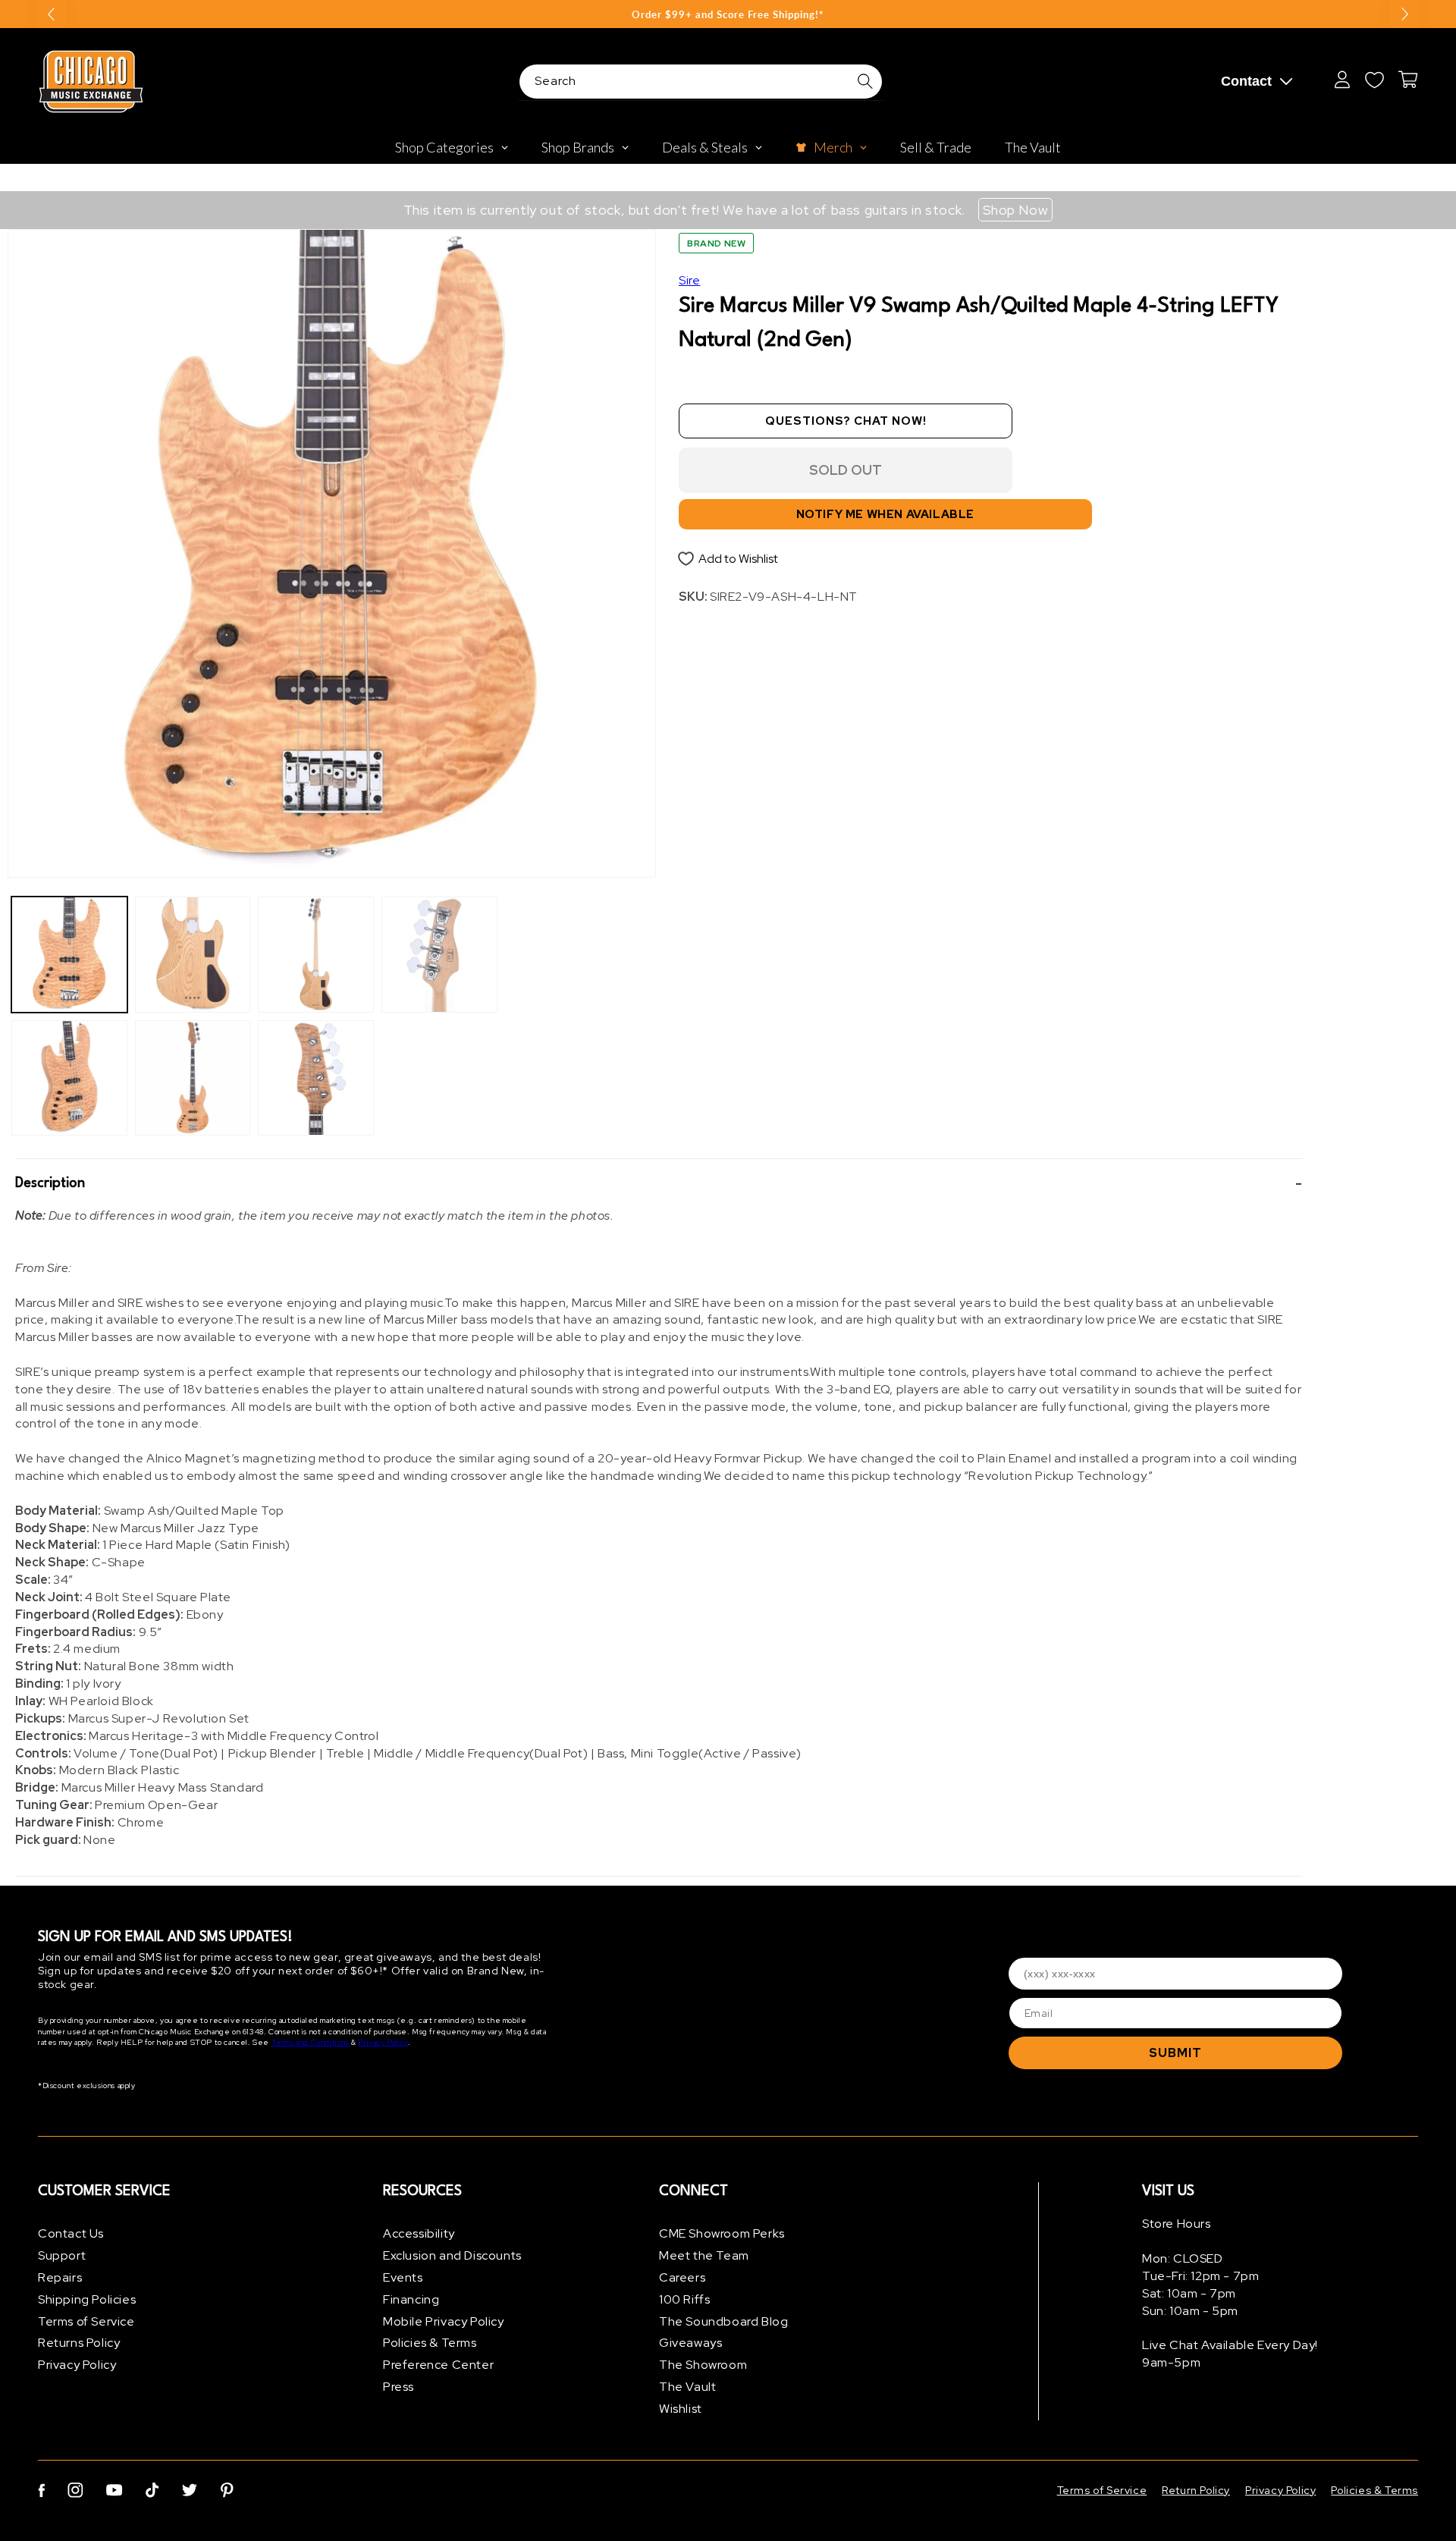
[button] (659, 1183)
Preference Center (438, 2365)
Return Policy (1196, 2490)
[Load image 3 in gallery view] (193, 955)
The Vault (687, 2387)
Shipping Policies (87, 2299)
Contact (1246, 81)
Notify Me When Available (885, 514)
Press (399, 2387)
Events (403, 2277)
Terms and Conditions (311, 2042)
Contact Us (71, 2233)
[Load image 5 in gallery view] (316, 955)
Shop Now (1016, 210)
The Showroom (703, 2365)
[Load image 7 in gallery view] (439, 955)
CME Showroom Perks (722, 2233)
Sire (689, 280)
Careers (682, 2277)
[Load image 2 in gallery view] (69, 1078)
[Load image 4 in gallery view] (193, 1078)
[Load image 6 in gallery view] (316, 1078)
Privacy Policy (383, 2042)
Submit (1175, 2053)
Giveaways (690, 2343)
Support (62, 2255)
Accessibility (419, 2233)
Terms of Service (86, 2321)
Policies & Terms (430, 2343)
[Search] (865, 81)
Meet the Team (704, 2255)
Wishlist (681, 2409)
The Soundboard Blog (723, 2321)
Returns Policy (79, 2343)
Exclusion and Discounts (452, 2255)
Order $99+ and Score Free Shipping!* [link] (728, 14)
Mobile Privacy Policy (444, 2321)
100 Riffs (684, 2299)
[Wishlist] (1374, 80)
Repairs (60, 2277)
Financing (411, 2299)
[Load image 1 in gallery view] (69, 955)
